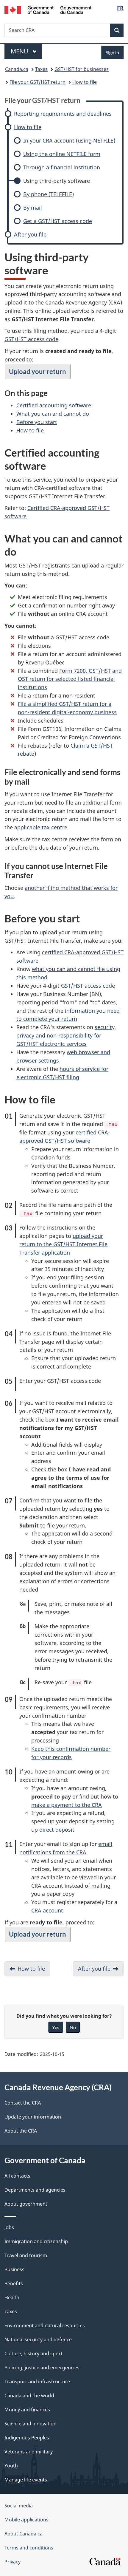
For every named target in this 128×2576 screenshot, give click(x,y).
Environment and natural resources (45, 2325)
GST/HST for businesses (82, 69)
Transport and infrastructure (37, 2382)
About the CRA (21, 2131)
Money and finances (27, 2410)
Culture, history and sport (33, 2354)
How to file (85, 82)
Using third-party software (57, 181)
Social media (19, 2506)
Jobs (9, 2227)
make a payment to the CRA (67, 1805)
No (73, 2027)
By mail (33, 208)
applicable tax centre (41, 827)
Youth (11, 2466)
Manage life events (26, 2480)
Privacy (13, 2562)
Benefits (14, 2283)
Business (14, 2269)
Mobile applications (26, 2520)
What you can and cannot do (53, 414)
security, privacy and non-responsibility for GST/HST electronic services (66, 1035)
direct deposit (57, 1830)
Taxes (41, 69)
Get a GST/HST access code (58, 221)
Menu (20, 51)
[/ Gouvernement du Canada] (48, 9)
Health (12, 2297)
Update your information (33, 2117)
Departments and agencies (35, 2190)
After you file (30, 235)
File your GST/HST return (38, 82)
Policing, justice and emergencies (42, 2368)
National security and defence (38, 2340)
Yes (56, 2027)
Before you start (37, 422)
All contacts (17, 2176)
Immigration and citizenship (36, 2241)
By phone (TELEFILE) (49, 194)
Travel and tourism (26, 2255)
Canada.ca (17, 69)
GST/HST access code (31, 339)
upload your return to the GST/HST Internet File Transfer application (63, 1244)
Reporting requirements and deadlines (63, 114)
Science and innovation (31, 2424)
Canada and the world (29, 2396)
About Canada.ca (24, 2534)
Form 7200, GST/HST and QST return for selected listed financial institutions (70, 679)
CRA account (47, 1910)
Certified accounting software (54, 405)
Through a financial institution (62, 167)
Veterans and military (29, 2452)
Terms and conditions (29, 2548)
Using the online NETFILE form (62, 154)
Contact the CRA (23, 2103)
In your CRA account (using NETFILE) (69, 141)
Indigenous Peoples (27, 2438)
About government (26, 2204)
